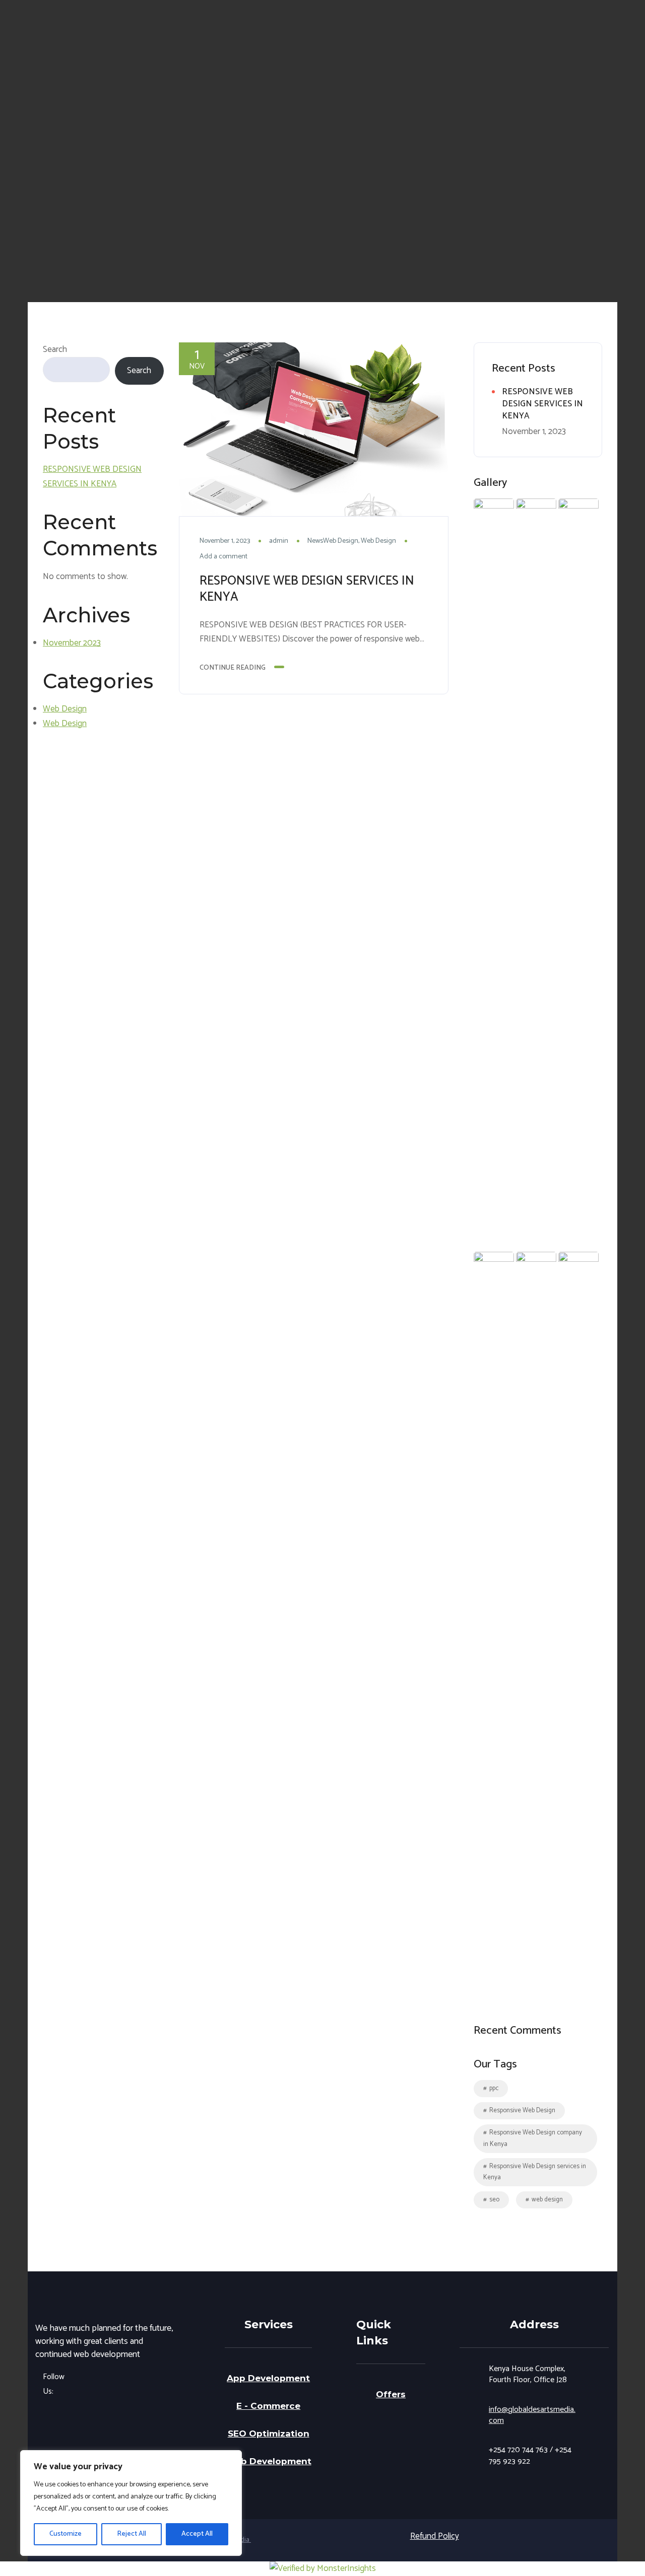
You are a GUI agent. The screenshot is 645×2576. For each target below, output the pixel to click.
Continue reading (233, 668)
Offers (391, 2394)
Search (55, 349)
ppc (494, 2088)
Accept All (197, 2534)
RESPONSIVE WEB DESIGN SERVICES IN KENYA (92, 477)
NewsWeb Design (333, 541)
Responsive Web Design (522, 2110)
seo (494, 2200)
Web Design (65, 709)
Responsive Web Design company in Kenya (533, 2138)
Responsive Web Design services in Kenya (535, 2172)
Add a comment (223, 557)
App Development (268, 2378)
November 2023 (72, 643)
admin (279, 541)
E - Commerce (268, 2406)
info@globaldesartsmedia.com (532, 2415)
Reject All (132, 2534)
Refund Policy (435, 2536)
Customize (66, 2534)
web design (547, 2200)
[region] (131, 2503)
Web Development (269, 2461)
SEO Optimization (269, 2434)
